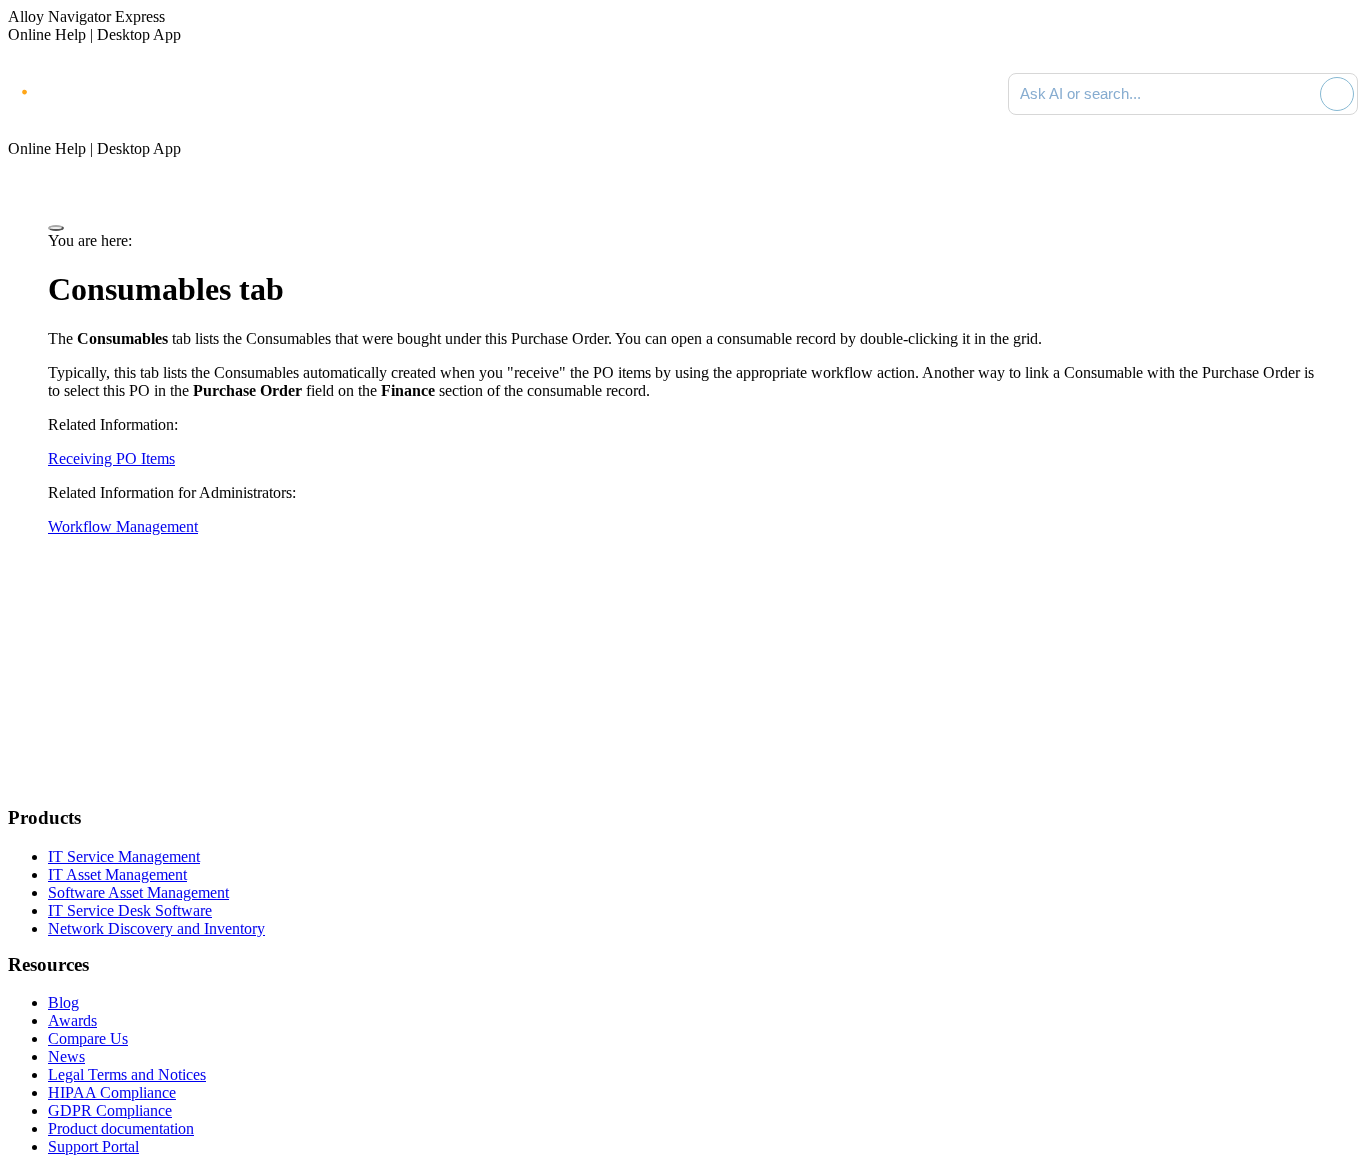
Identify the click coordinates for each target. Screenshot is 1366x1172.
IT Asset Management (117, 874)
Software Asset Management (138, 892)
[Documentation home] (230, 94)
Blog (63, 1002)
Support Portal (93, 1146)
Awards (72, 1020)
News (66, 1056)
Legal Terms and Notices (127, 1074)
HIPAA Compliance (112, 1092)
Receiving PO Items (111, 458)
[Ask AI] (1337, 94)
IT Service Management (124, 856)
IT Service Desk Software (130, 910)
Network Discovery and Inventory (156, 928)
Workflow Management (123, 526)
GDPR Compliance (110, 1110)
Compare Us (88, 1038)
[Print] (56, 228)
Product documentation (121, 1128)
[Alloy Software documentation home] (90, 90)
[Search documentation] (1301, 94)
